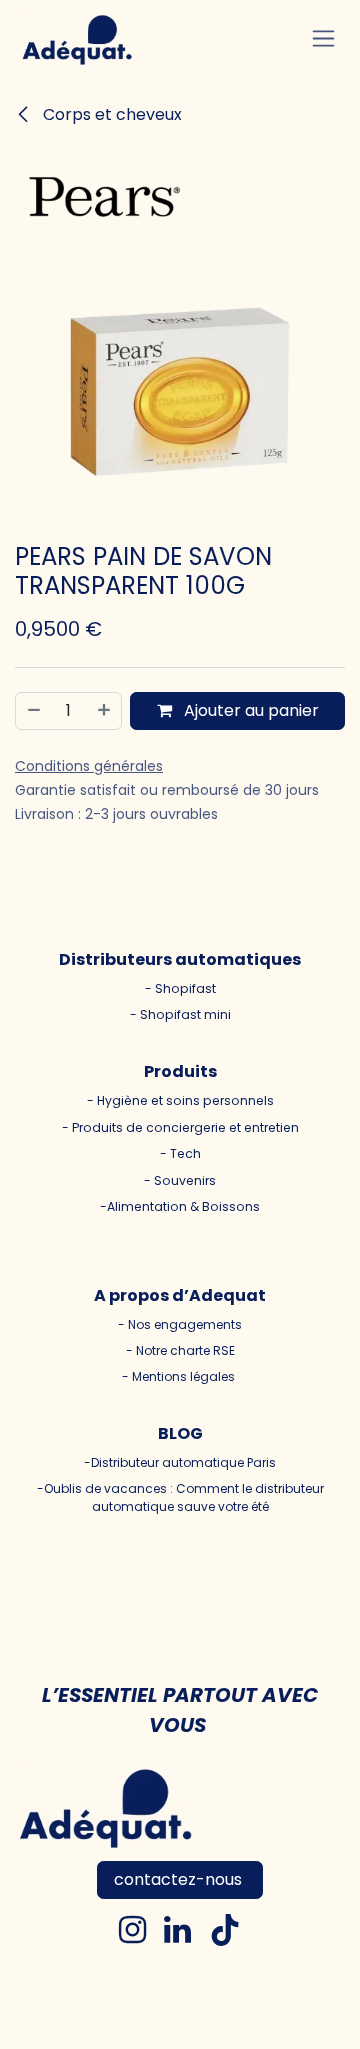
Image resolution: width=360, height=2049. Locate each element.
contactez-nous (180, 1879)
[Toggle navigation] (323, 38)
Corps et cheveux (110, 114)
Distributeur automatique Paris (183, 1462)
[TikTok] (225, 1930)
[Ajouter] (105, 711)
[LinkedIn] (177, 1930)
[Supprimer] (33, 711)
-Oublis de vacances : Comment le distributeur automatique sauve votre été (180, 1497)
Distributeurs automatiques (180, 959)
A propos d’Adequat (180, 1295)
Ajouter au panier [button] (249, 710)
